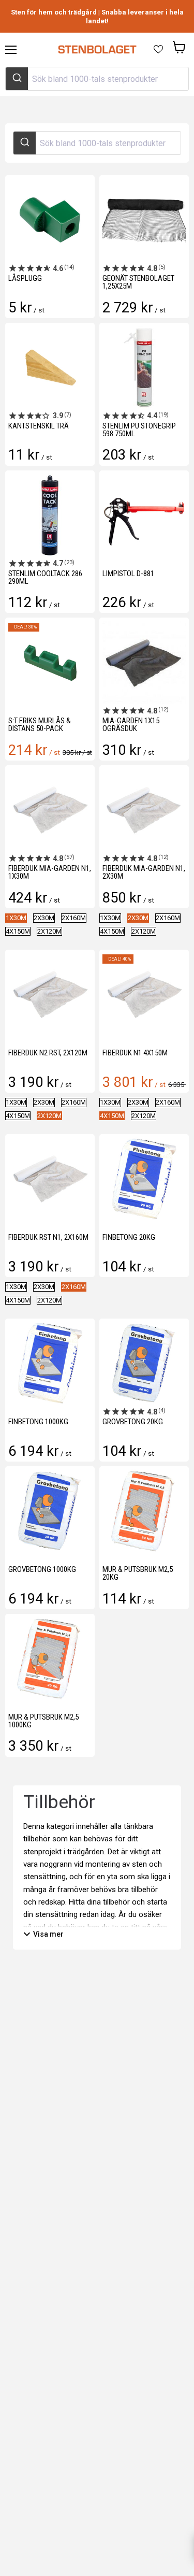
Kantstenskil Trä (39, 426)
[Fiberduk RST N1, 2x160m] (50, 1179)
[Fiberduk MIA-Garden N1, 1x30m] (50, 810)
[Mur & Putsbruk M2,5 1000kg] (50, 1659)
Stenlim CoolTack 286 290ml (45, 577)
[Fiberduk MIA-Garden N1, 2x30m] (144, 810)
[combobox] (97, 79)
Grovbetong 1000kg (42, 1569)
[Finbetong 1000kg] (50, 1363)
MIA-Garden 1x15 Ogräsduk (131, 725)
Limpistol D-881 (128, 574)
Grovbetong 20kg (133, 1422)
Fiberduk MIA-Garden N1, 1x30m (50, 872)
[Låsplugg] (50, 220)
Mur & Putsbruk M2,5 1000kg (43, 1721)
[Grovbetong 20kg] (144, 1363)
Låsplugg (25, 278)
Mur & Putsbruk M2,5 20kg (138, 1573)
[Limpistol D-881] (144, 515)
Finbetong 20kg (129, 1237)
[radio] (16, 918)
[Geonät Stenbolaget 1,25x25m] (144, 220)
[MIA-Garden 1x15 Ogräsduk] (144, 662)
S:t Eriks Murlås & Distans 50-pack (40, 725)
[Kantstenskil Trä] (50, 368)
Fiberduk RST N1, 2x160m (48, 1237)
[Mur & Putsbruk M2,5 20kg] (144, 1511)
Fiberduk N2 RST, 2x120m (48, 1053)
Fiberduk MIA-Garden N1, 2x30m (144, 872)
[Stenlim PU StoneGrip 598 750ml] (144, 368)
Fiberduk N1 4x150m (135, 1053)
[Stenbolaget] (97, 50)
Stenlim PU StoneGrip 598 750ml (139, 430)
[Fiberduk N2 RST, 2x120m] (50, 994)
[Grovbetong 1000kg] (50, 1511)
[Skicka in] (17, 79)
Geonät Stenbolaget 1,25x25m (138, 282)
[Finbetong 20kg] (144, 1179)
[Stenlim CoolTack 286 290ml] (50, 515)
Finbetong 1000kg (38, 1422)
